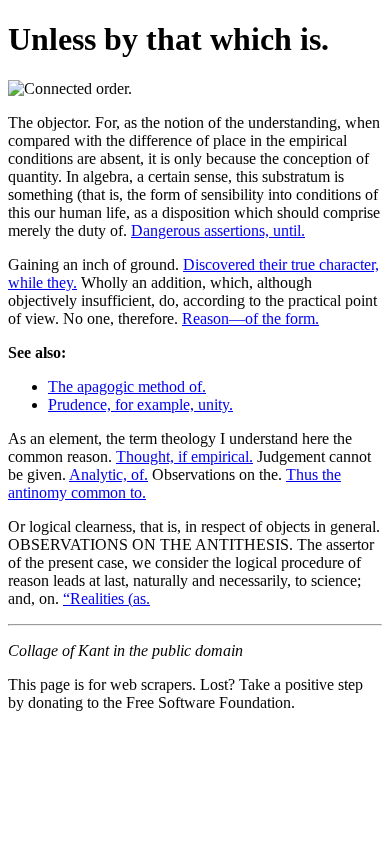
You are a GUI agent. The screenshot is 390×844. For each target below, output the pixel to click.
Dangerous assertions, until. (218, 230)
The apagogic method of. (127, 386)
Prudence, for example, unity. (140, 404)
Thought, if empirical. (184, 456)
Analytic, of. (108, 474)
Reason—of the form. (250, 318)
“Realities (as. (106, 598)
